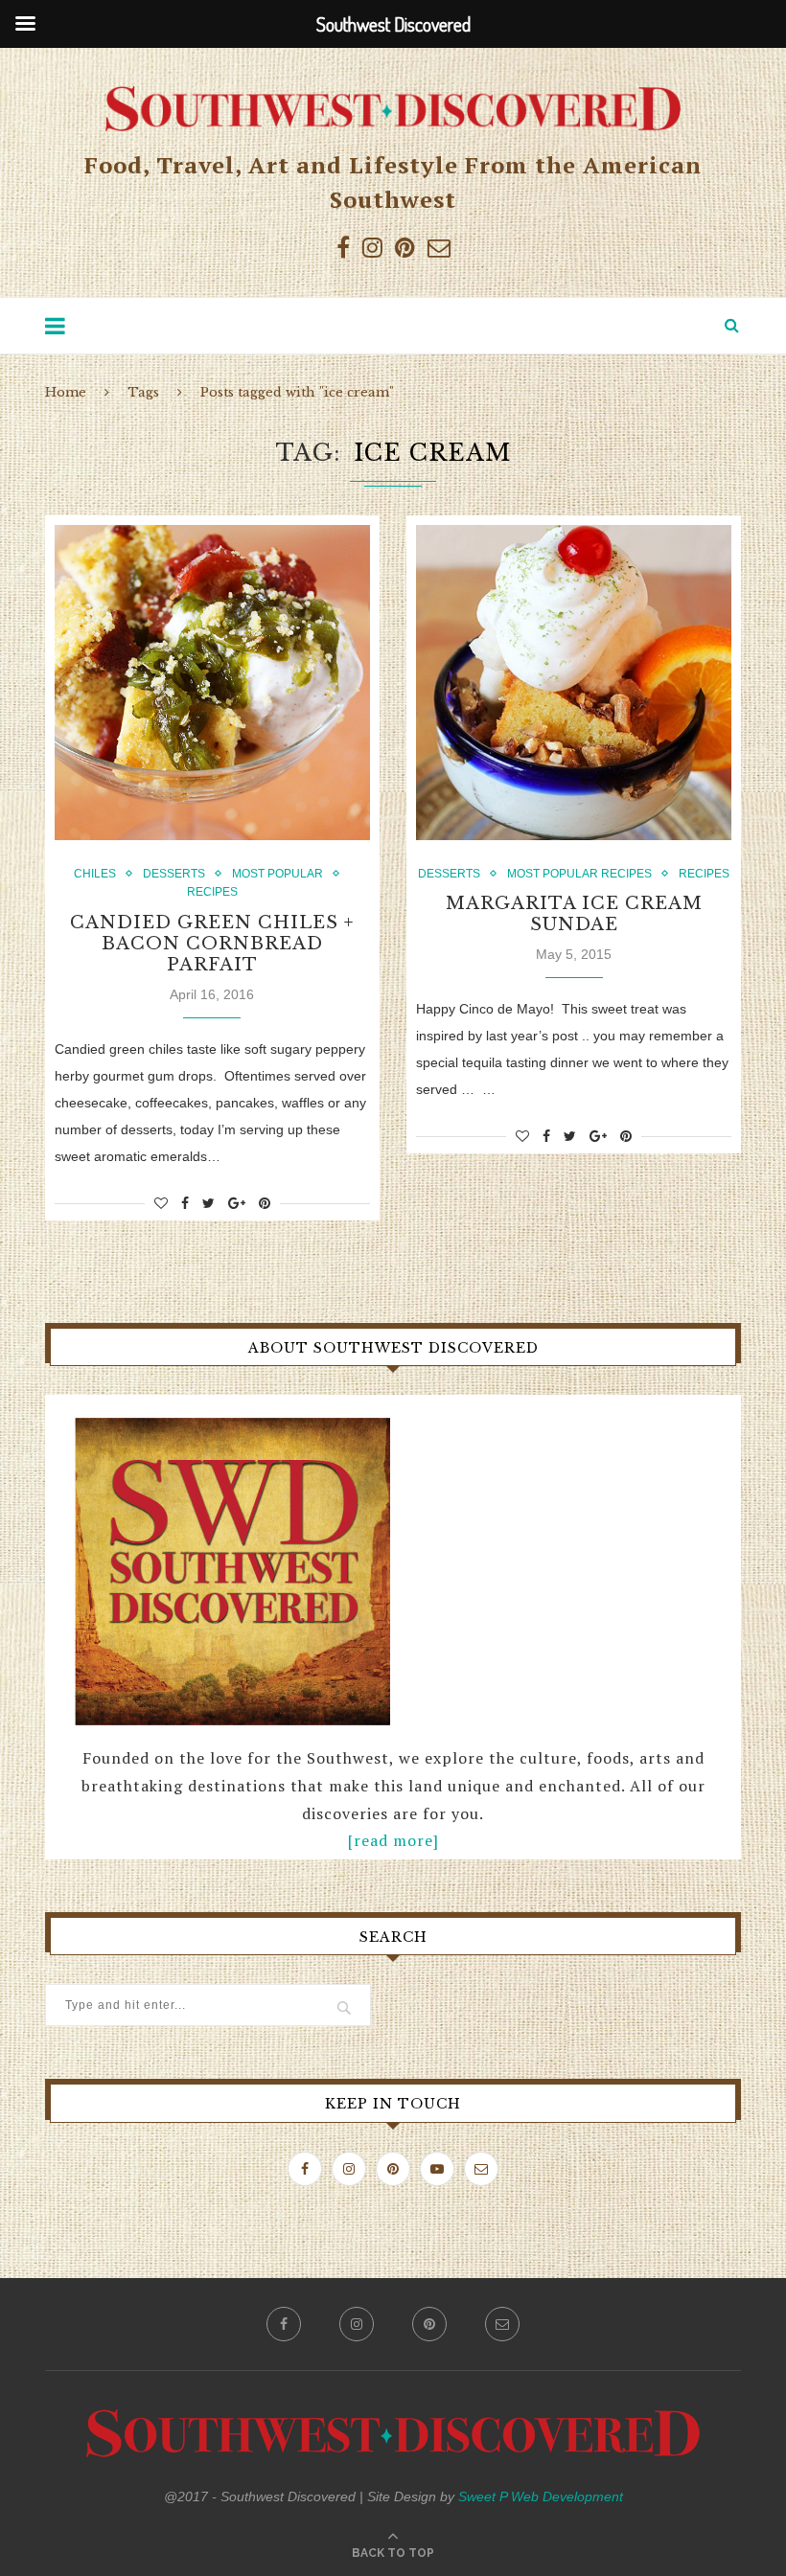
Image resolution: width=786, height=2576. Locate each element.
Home (66, 392)
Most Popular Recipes (579, 874)
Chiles (95, 874)
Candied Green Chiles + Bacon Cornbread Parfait (212, 944)
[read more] (393, 1840)
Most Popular (277, 874)
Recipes (212, 892)
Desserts (174, 874)
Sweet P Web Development (541, 2496)
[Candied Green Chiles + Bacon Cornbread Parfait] (212, 683)
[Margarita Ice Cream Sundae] (574, 683)
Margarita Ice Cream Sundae (574, 914)
